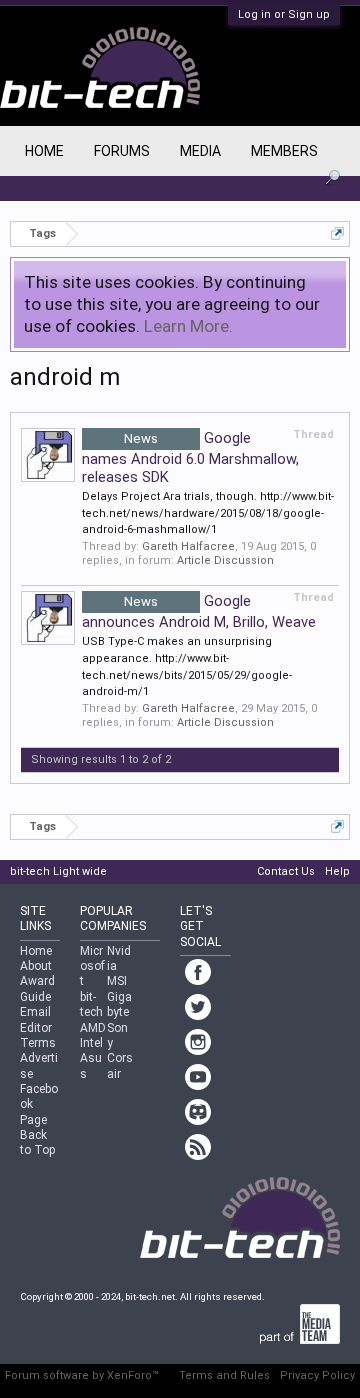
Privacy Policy (317, 1375)
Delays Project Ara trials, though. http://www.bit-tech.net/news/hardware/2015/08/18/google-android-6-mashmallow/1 (208, 513)
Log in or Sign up (284, 14)
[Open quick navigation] (337, 233)
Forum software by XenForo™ (82, 1375)
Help (337, 871)
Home (44, 151)
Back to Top (37, 1142)
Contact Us (286, 871)
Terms (38, 1043)
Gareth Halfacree (188, 546)
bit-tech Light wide (58, 871)
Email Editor (36, 1019)
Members (284, 151)
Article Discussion (225, 560)
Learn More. (188, 326)
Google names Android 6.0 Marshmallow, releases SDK (190, 457)
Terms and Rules (224, 1375)
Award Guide (37, 988)
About (36, 966)
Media (200, 151)
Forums (122, 151)
